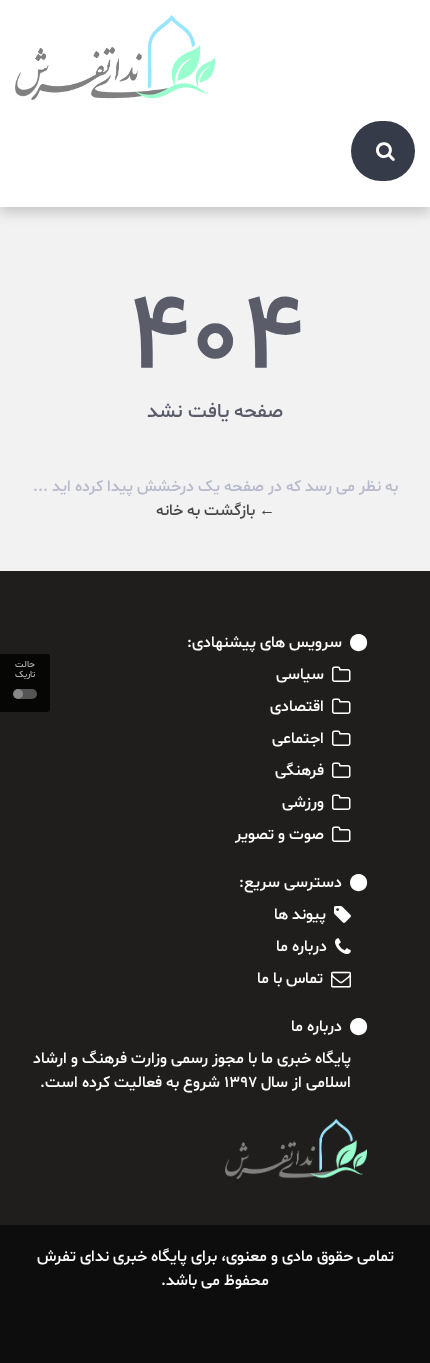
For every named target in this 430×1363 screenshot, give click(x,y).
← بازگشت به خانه (215, 511)
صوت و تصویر (279, 835)
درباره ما (301, 947)
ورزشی (303, 803)
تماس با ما (290, 979)
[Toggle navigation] (389, 32)
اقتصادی (297, 707)
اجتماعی (298, 739)
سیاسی (300, 675)
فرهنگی (299, 771)
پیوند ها (300, 915)
